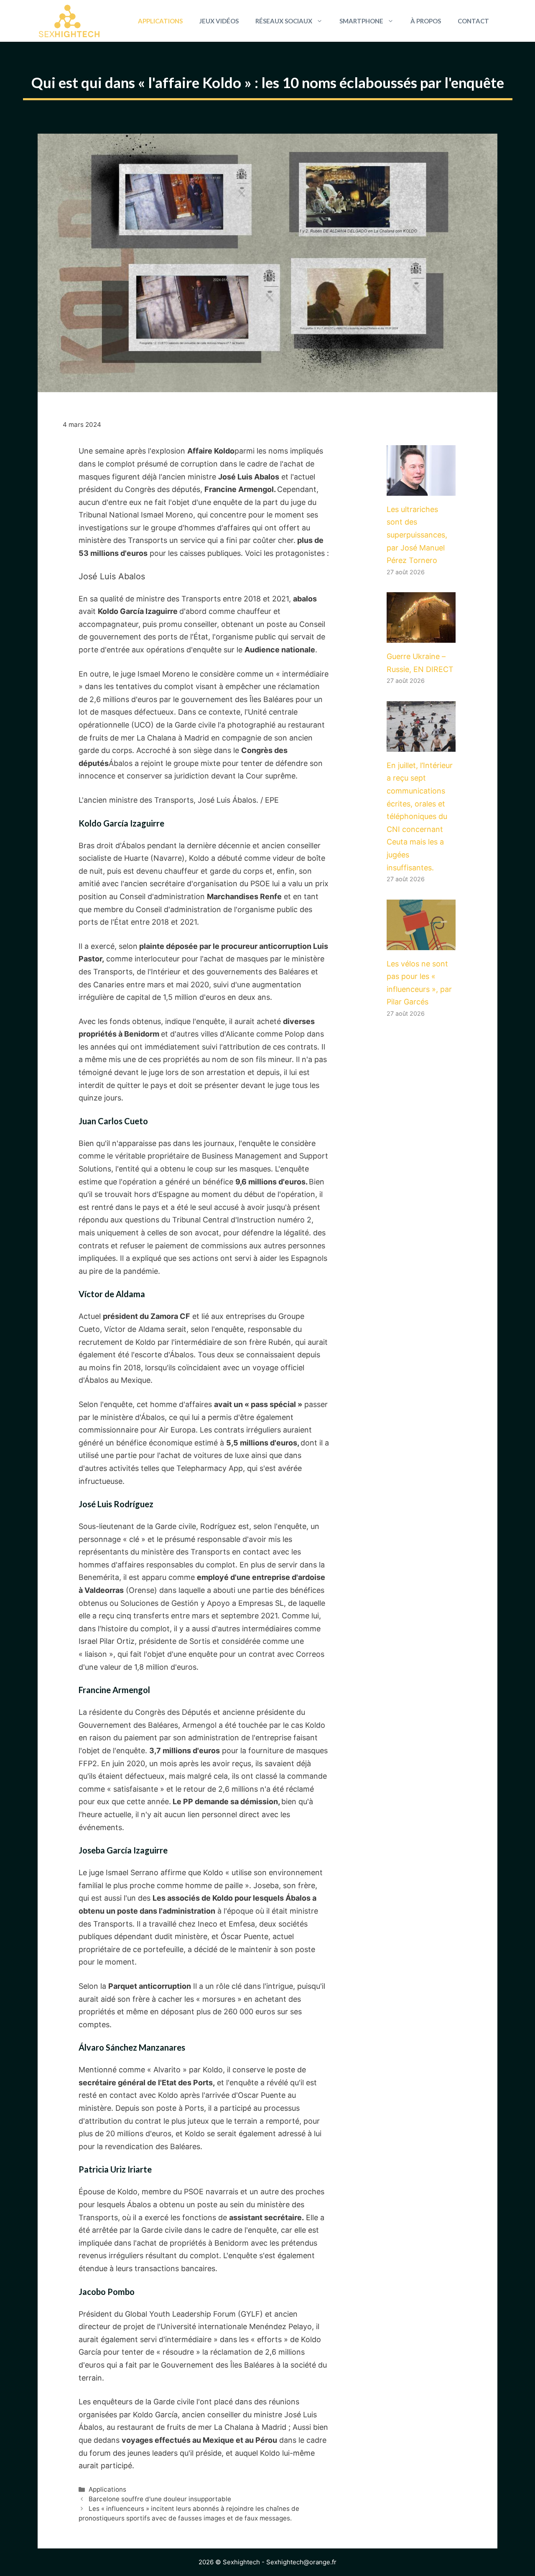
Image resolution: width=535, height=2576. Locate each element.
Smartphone (361, 21)
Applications (160, 21)
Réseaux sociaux (284, 21)
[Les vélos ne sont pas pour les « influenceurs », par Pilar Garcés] (421, 943)
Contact (473, 21)
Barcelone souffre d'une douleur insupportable (160, 2499)
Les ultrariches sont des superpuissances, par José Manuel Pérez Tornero (417, 535)
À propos (426, 21)
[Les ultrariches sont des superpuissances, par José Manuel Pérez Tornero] (421, 489)
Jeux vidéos (219, 21)
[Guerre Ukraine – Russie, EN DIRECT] (421, 636)
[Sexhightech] (69, 21)
